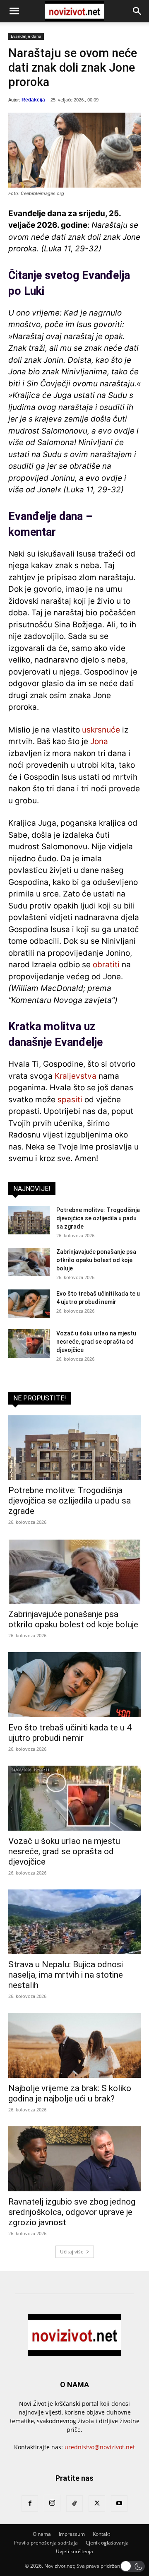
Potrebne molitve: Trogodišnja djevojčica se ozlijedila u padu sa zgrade (98, 1218)
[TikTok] (74, 2504)
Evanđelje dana (26, 36)
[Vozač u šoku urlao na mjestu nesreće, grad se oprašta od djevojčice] (29, 1343)
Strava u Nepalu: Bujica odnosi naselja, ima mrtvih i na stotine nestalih (66, 1975)
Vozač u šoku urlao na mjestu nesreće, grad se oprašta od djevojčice (96, 1342)
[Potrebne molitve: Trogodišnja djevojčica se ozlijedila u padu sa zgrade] (29, 1220)
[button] (14, 11)
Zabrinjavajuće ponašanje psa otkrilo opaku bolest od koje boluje (96, 1260)
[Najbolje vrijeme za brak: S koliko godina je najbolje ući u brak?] (74, 2045)
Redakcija (33, 100)
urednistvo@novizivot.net (100, 2447)
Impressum (72, 2534)
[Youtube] (119, 2504)
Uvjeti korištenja (74, 2551)
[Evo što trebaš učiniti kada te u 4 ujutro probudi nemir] (29, 1304)
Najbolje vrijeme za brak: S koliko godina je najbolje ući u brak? (70, 2093)
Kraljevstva (76, 1076)
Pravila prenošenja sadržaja (46, 2543)
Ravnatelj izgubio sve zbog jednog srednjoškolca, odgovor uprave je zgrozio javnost (72, 2212)
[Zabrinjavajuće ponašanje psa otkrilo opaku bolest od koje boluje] (29, 1262)
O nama (42, 2534)
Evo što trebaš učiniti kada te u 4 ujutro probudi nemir (70, 1733)
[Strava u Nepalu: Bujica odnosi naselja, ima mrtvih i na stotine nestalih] (74, 1922)
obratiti (106, 965)
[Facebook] (30, 2504)
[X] (97, 2504)
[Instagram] (52, 2503)
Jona (99, 741)
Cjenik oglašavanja (107, 2543)
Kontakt (101, 2534)
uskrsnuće (101, 730)
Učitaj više (72, 2252)
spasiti (70, 1100)
